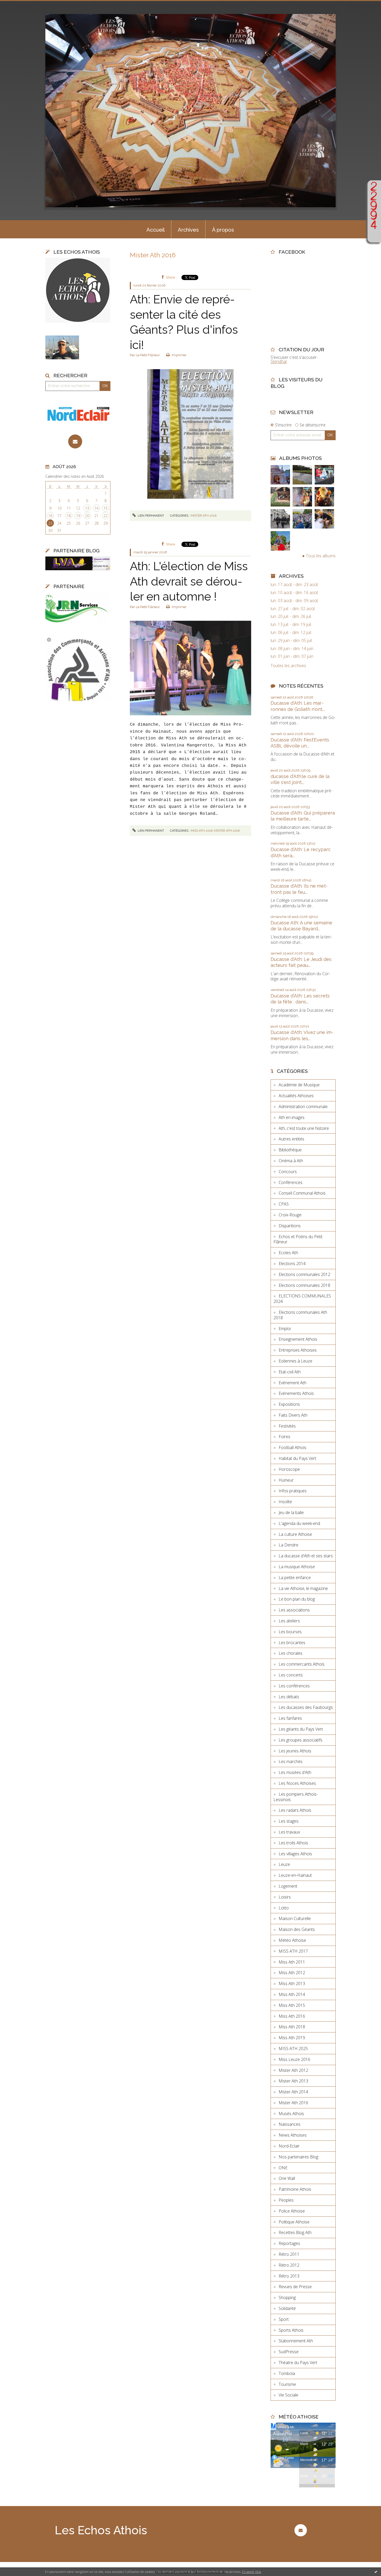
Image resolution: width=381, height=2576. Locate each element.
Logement (288, 1886)
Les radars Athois (295, 1810)
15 (105, 508)
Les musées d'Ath (295, 1772)
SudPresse (289, 2352)
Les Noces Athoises (297, 1783)
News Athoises (293, 2135)
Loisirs (285, 1897)
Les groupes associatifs (301, 1740)
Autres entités (291, 1139)
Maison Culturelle (295, 1918)
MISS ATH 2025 (293, 2049)
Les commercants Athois (302, 1664)
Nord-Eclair (289, 2146)
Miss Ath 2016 (202, 831)
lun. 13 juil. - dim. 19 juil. (291, 625)
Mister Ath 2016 (204, 516)
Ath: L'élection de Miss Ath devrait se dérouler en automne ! (189, 581)
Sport (284, 2319)
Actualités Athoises (296, 1096)
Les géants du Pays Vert (301, 1729)
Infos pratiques (293, 1491)
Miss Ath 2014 (292, 1994)
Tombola (287, 2373)
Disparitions (290, 1226)
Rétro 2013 (289, 2276)
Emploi (285, 1329)
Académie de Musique (299, 1085)
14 (96, 508)
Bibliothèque (290, 1150)
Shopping (287, 2297)
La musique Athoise (297, 1567)
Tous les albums (321, 556)
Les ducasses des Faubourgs (306, 1707)
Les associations (294, 1610)
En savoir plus (252, 2572)
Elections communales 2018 (304, 1285)
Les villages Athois (295, 1854)
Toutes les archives (288, 666)
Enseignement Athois (298, 1339)
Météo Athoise (292, 1940)
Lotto (284, 1908)
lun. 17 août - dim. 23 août (294, 585)
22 (105, 516)
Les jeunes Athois (295, 1751)
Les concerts (291, 1675)
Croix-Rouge (290, 1215)
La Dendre (288, 1545)
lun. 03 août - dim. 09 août (294, 601)
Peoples (286, 2200)
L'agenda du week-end (299, 1523)
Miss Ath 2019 (292, 2038)
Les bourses (290, 1632)
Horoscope (289, 1469)
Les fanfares (290, 1718)
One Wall (287, 2178)
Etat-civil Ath (290, 1372)
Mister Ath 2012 (293, 2070)
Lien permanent (150, 516)
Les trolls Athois (293, 1843)
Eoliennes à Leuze (295, 1361)
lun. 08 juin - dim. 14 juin (292, 649)
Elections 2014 (292, 1264)
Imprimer (179, 355)
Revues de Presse (295, 2287)
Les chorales (291, 1653)
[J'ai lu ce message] (376, 2572)
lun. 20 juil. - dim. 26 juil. (291, 616)
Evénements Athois (296, 1393)
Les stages (289, 1821)
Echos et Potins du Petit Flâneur (298, 1239)
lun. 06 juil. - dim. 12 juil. (291, 633)
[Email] (75, 441)
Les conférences (294, 1686)
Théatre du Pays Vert (298, 2363)
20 (87, 516)
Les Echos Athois (101, 2530)
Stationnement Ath (296, 2341)
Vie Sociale (288, 2395)
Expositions (289, 1404)
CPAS (284, 1204)
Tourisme (287, 2384)
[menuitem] (156, 229)
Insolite (285, 1502)
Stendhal (279, 361)
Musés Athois (291, 2114)
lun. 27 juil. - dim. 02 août (293, 609)
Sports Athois (291, 2330)
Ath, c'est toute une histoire (304, 1128)
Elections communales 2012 (304, 1274)
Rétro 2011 (289, 2254)
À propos (223, 230)
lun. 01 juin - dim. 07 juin (292, 656)
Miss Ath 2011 (292, 1962)
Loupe (374, 235)
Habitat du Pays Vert (297, 1458)
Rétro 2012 (289, 2265)
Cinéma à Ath (291, 1161)
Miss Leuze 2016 (294, 2059)
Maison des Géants (297, 1929)
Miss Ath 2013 (292, 1983)
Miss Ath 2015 (292, 2005)
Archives (188, 230)
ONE (283, 2168)
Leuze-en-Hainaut (295, 1875)
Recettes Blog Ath (295, 2232)
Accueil (156, 230)
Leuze (284, 1864)
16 (50, 516)
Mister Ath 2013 (293, 2081)
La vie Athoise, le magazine (303, 1588)
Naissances (290, 2124)
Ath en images (292, 1117)
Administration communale (303, 1107)
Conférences (291, 1182)
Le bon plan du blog (297, 1599)
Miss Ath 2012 (292, 1973)
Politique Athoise (294, 2222)
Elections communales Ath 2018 (300, 1315)
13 (87, 508)
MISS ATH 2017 (293, 1951)
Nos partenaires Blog (298, 2157)
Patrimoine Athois (295, 2189)
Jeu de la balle (291, 1512)
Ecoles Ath (288, 1253)
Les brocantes (292, 1643)
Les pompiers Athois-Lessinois (296, 1797)
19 (78, 516)
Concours (288, 1172)
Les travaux (289, 1832)
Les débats (289, 1697)
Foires (284, 1437)
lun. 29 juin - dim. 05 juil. (292, 641)
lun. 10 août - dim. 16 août (294, 593)
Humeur (286, 1480)
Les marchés (291, 1761)
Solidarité (287, 2308)
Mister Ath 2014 (293, 2092)
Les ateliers (289, 1621)
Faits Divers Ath (293, 1415)
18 (69, 516)
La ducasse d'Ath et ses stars (306, 1556)
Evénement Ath (292, 1383)
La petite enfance (295, 1578)
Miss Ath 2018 (292, 2027)
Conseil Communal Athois (302, 1193)
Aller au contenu (18, 5)
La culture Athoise (295, 1534)
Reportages (289, 2243)
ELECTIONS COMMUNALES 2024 (302, 1299)
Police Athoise (292, 2211)
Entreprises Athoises (298, 1350)
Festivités (287, 1426)
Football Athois (292, 1447)
